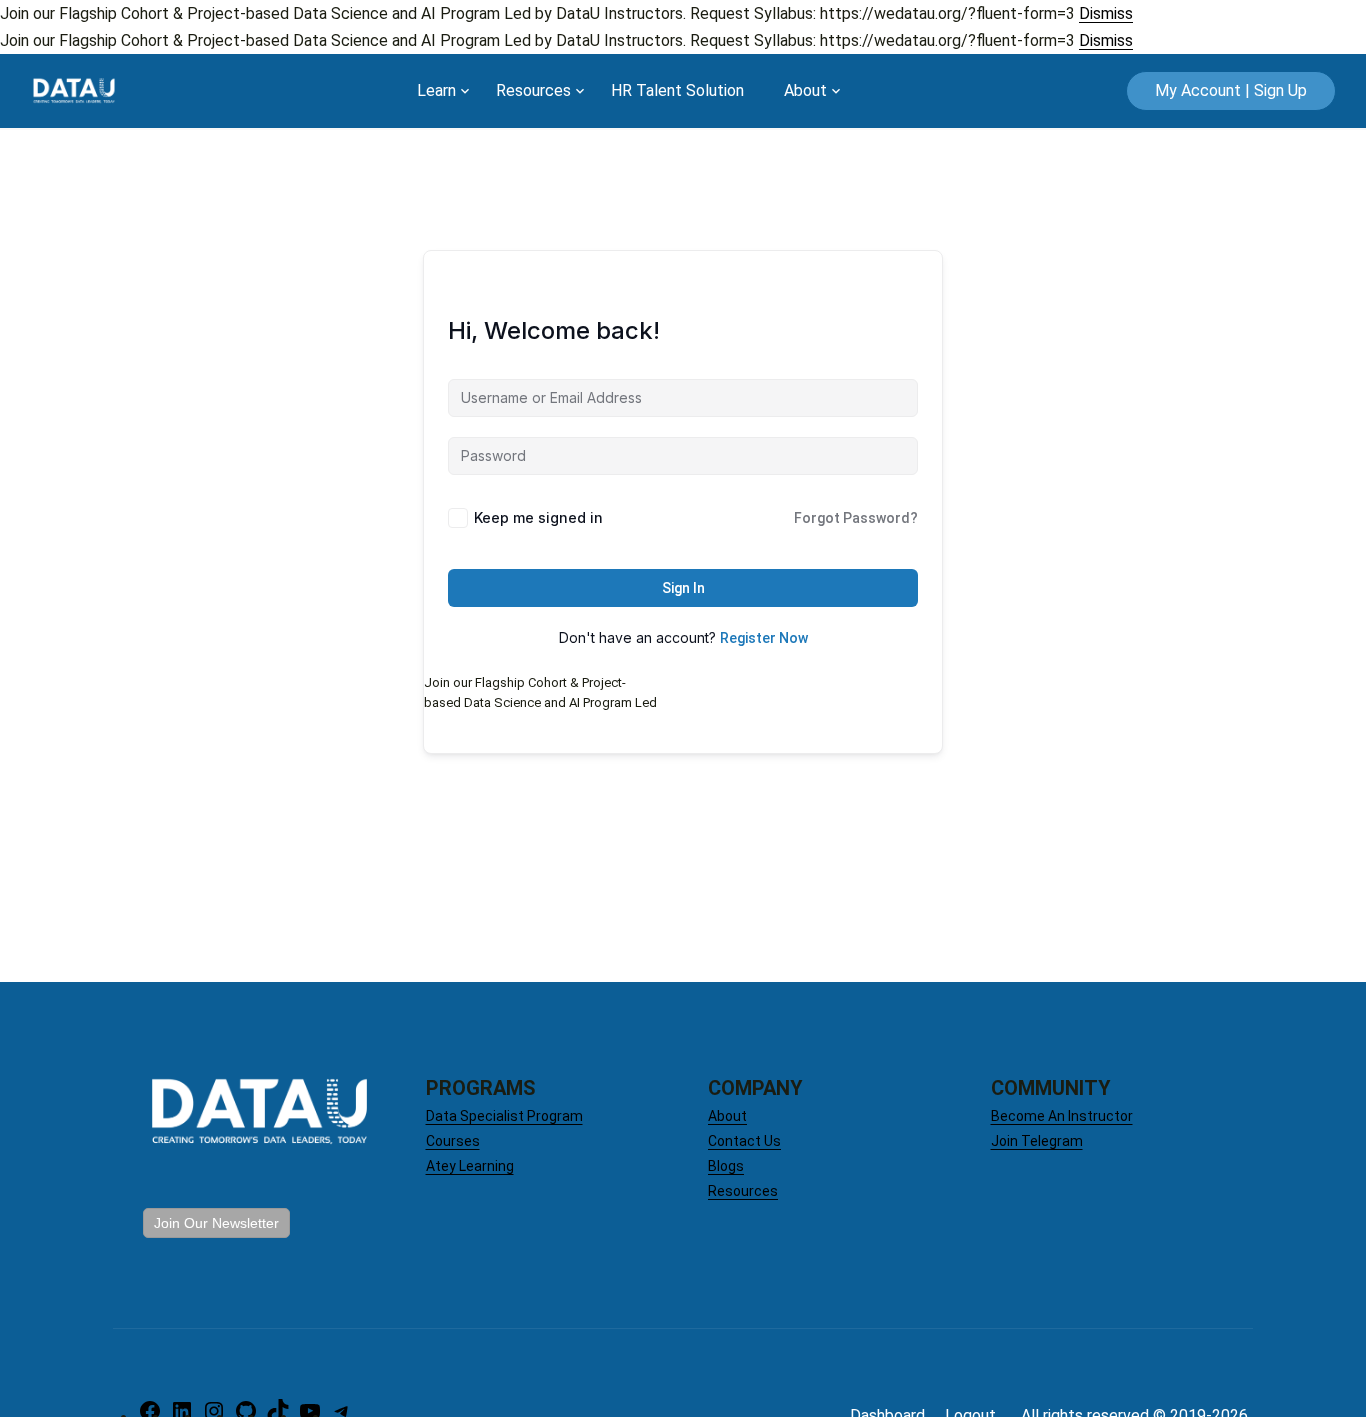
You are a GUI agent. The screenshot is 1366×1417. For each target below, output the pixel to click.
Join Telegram (1037, 1141)
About (805, 90)
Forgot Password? (856, 518)
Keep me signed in (538, 517)
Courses (453, 1141)
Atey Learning (470, 1166)
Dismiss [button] (1106, 13)
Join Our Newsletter (216, 1223)
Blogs (726, 1166)
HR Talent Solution (677, 90)
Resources (533, 90)
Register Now (764, 638)
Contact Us (744, 1141)
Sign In (683, 588)
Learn (436, 90)
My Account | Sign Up (1231, 90)
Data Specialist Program (504, 1116)
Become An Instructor (1062, 1116)
